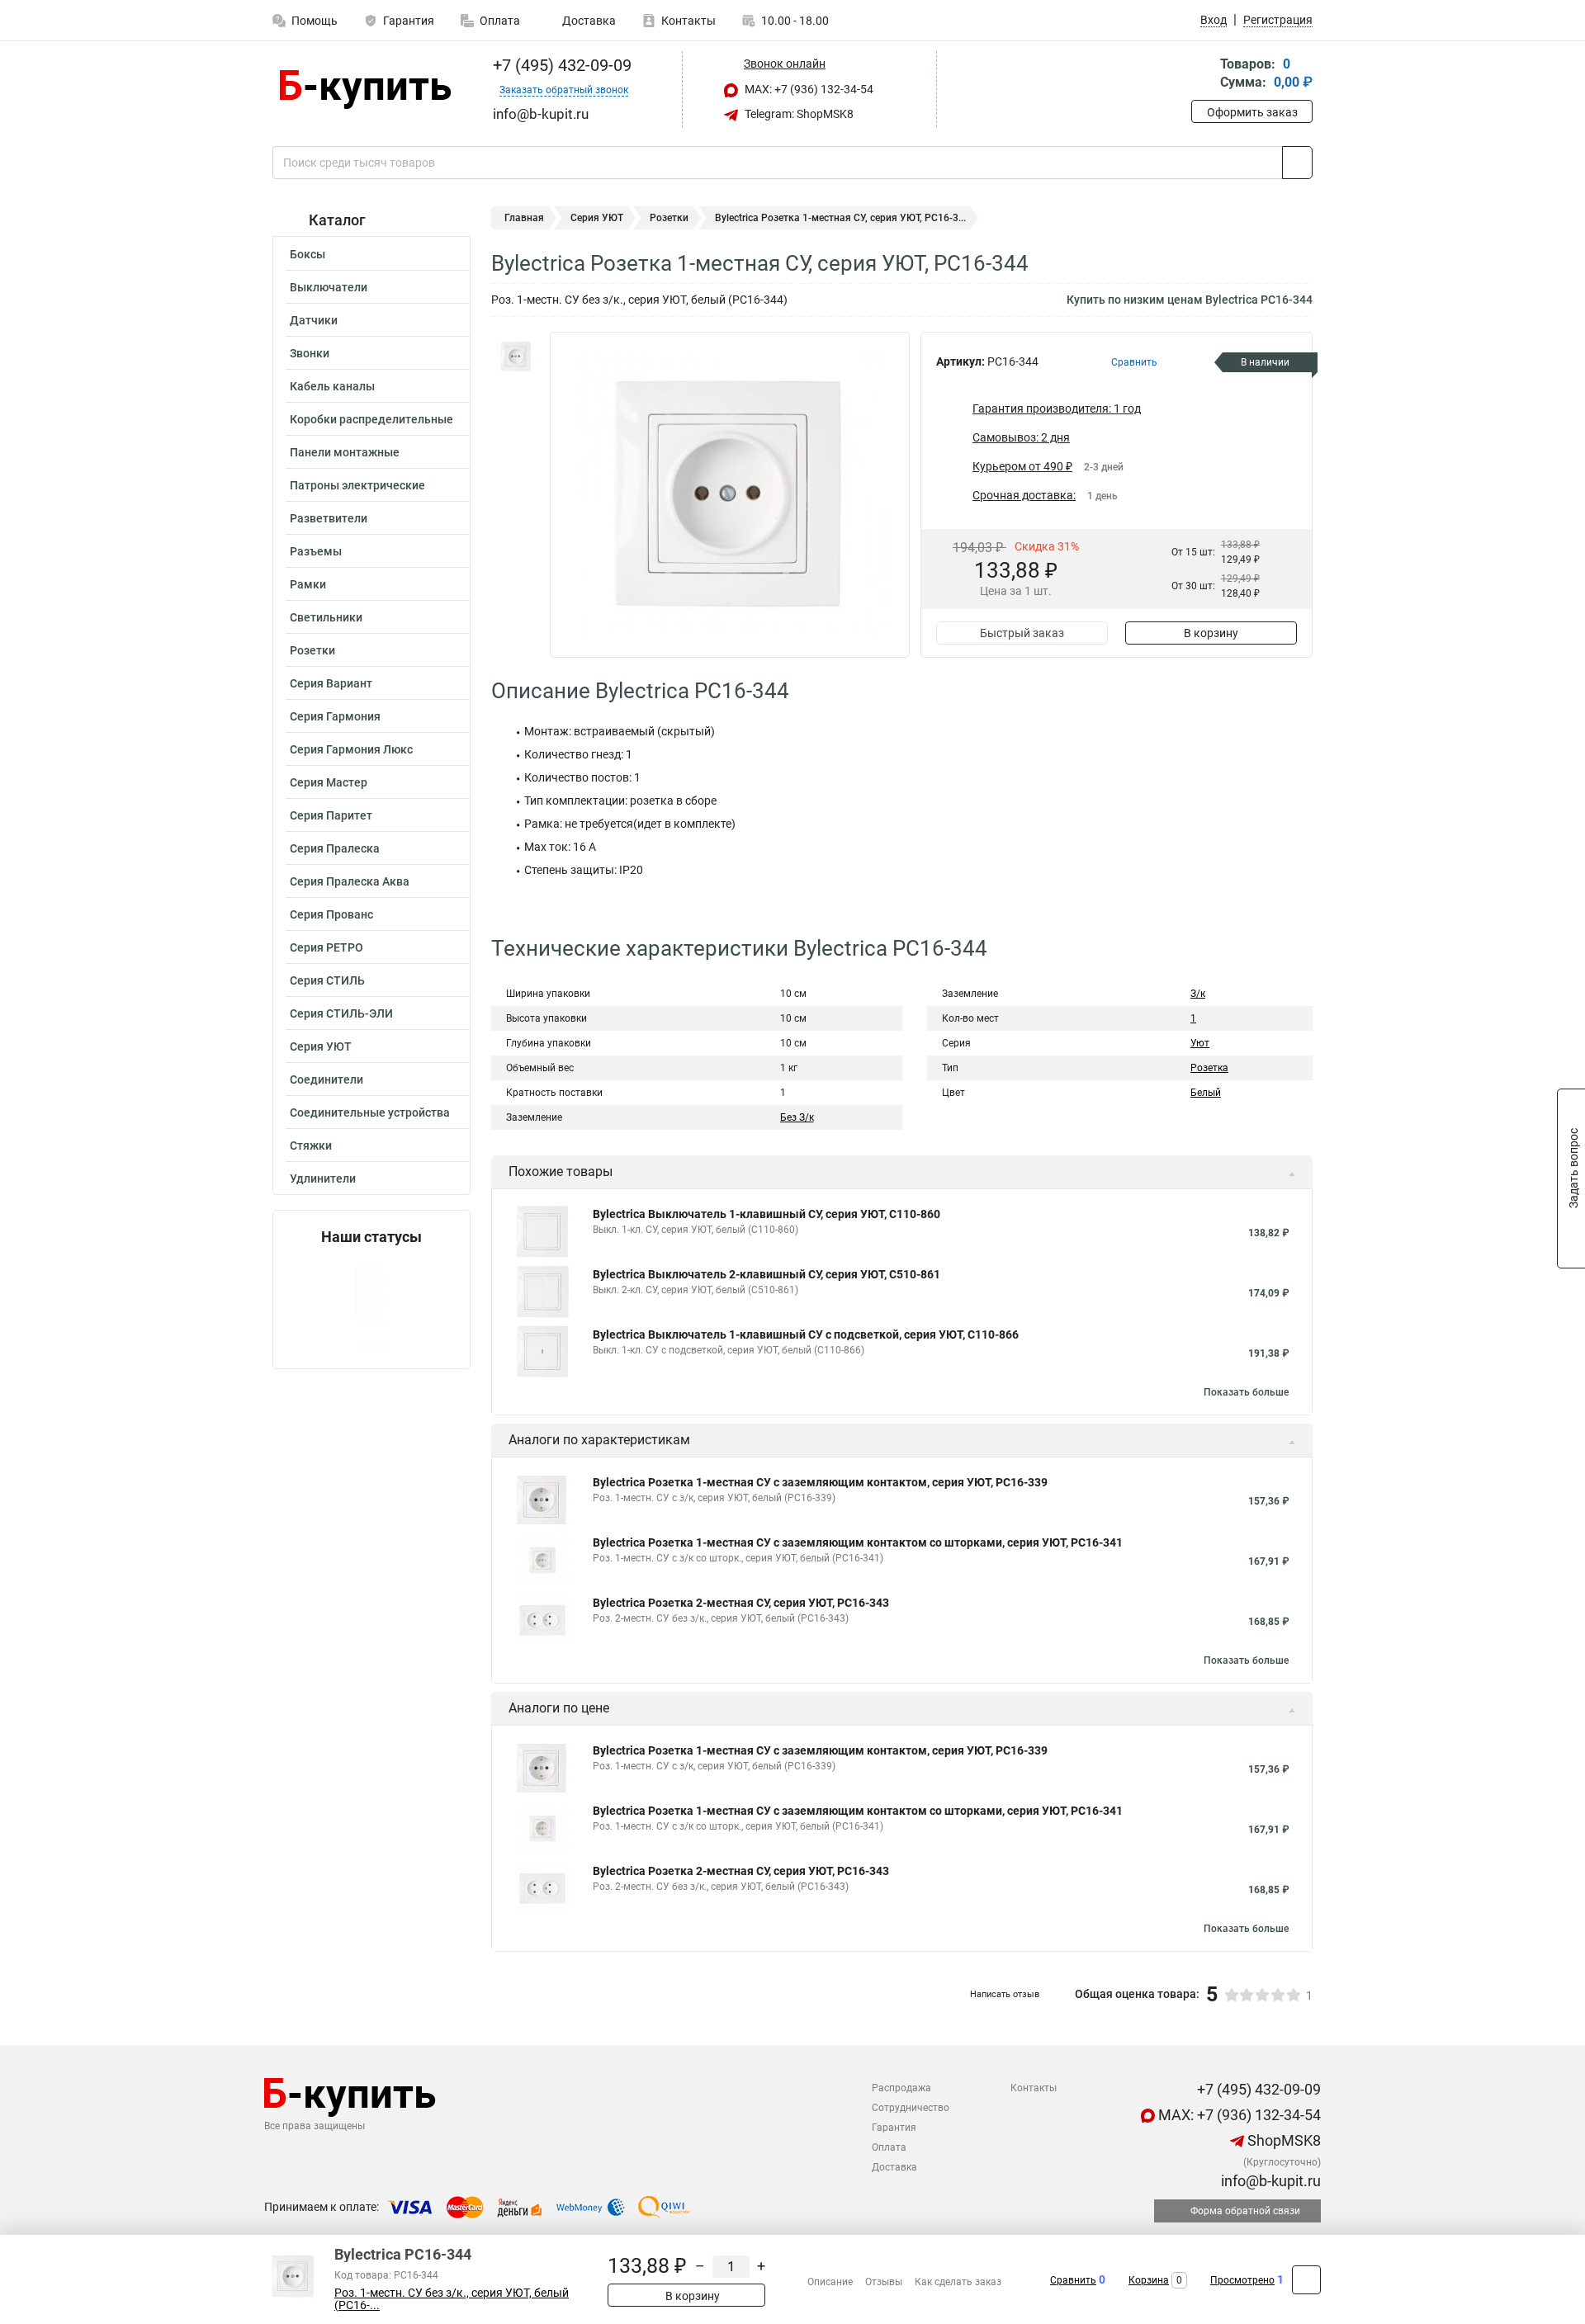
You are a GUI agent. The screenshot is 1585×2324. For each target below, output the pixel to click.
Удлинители (323, 1179)
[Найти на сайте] (1297, 163)
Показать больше (1246, 1392)
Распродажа (901, 2088)
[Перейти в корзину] (1203, 75)
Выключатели (329, 287)
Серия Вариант (331, 683)
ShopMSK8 (1282, 2140)
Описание (830, 2282)
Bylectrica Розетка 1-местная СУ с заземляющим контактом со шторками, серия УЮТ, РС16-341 (858, 1542)
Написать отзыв (1005, 1994)
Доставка (588, 21)
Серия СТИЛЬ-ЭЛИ (341, 1013)
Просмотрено (1242, 2280)
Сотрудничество (911, 2108)
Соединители (326, 1079)
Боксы (308, 254)
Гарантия (409, 21)
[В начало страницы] (1306, 2280)
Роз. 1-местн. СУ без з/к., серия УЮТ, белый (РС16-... (452, 2299)
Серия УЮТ (321, 1046)
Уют (1200, 1043)
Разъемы (316, 551)
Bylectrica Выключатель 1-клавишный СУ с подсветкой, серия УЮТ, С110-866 (806, 1334)
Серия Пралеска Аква (350, 881)
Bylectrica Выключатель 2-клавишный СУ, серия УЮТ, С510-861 (766, 1274)
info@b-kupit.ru (1269, 2181)
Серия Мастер (329, 782)
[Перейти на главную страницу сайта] (365, 90)
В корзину (1211, 633)
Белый (1206, 1093)
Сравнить (1073, 2280)
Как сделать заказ (958, 2282)
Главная (524, 218)
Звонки (310, 353)
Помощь (315, 21)
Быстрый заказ (1022, 633)
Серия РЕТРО (326, 947)
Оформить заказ (1252, 112)
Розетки (312, 650)
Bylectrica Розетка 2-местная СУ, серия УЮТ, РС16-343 (741, 1603)
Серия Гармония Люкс (351, 749)
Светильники (326, 617)
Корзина (1149, 2280)
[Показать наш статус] (371, 1307)
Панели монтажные (345, 452)
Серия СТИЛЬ (327, 980)
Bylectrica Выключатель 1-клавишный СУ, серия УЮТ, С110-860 (766, 1214)
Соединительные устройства (370, 1112)
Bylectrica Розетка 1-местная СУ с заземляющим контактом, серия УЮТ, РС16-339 (820, 1482)
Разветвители (329, 518)
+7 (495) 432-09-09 (560, 65)
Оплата (500, 21)
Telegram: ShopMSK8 (798, 114)
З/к (1198, 994)
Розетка (1209, 1068)
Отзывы (884, 2282)
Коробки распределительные (371, 419)
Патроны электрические (357, 485)
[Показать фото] (516, 357)
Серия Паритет (331, 815)
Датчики (314, 320)
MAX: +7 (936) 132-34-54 (808, 89)
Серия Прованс (331, 914)
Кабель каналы (332, 386)
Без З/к (797, 1117)
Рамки (308, 584)
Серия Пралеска (335, 848)
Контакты (688, 21)
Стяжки (311, 1145)
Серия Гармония (335, 716)
